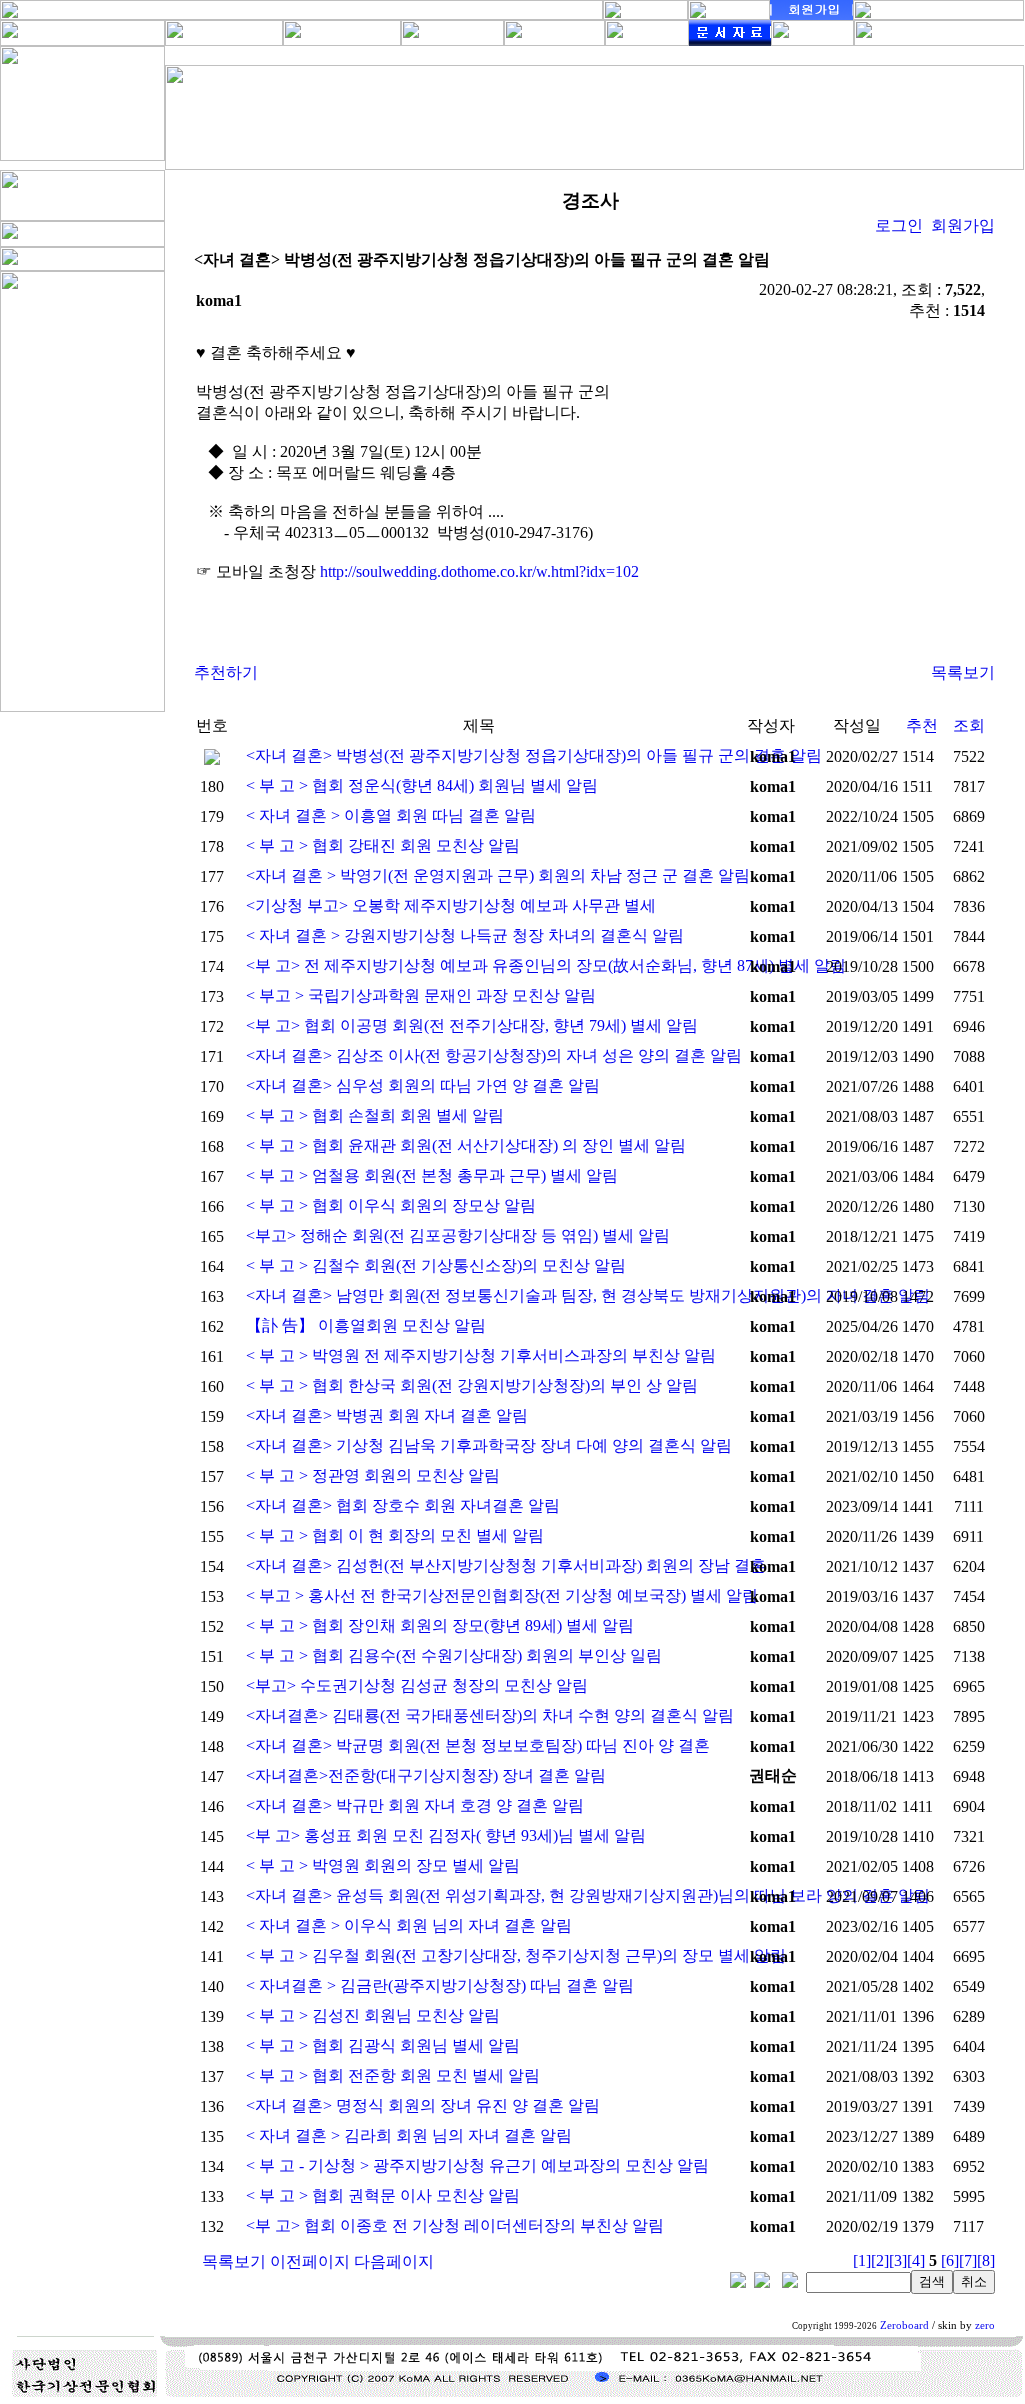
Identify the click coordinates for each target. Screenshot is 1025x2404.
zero (985, 2325)
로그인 (899, 225)
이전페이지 (310, 2261)
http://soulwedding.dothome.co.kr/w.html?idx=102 (479, 571)
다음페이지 (394, 2261)
